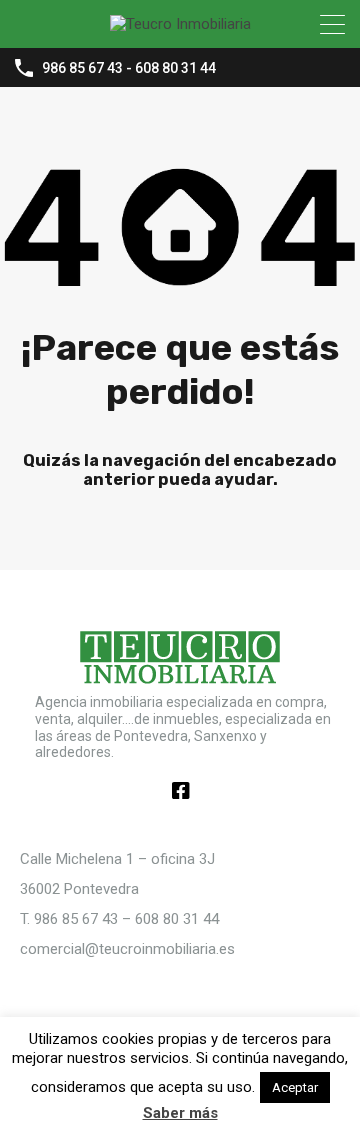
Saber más (180, 1113)
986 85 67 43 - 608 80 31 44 (129, 68)
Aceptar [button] (295, 1087)
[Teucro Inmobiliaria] (180, 24)
